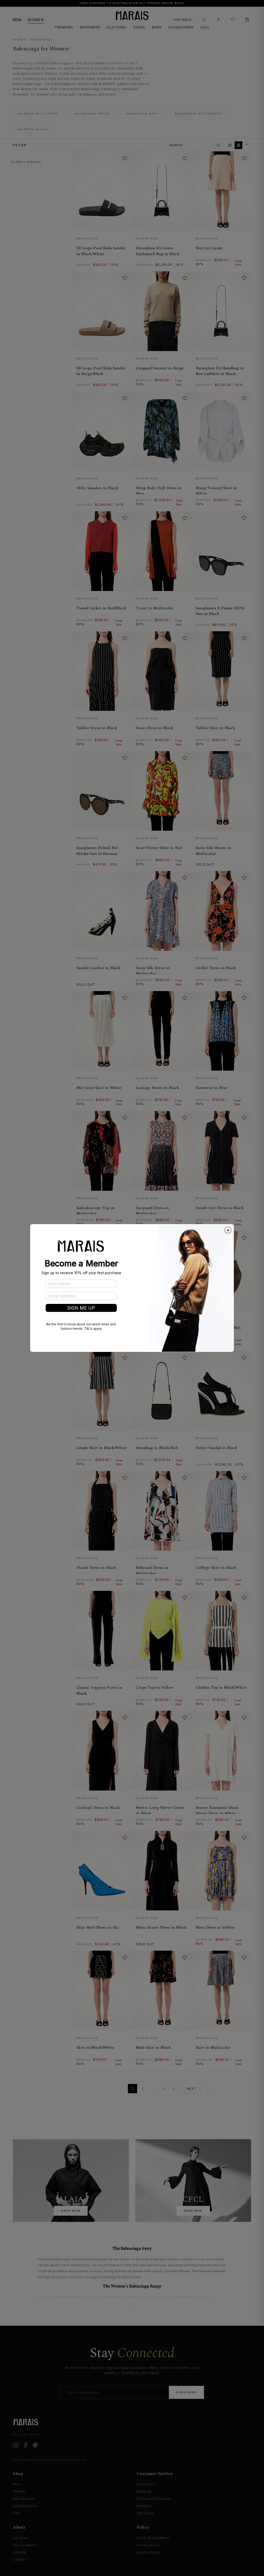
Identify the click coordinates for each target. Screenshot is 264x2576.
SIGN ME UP (81, 1308)
